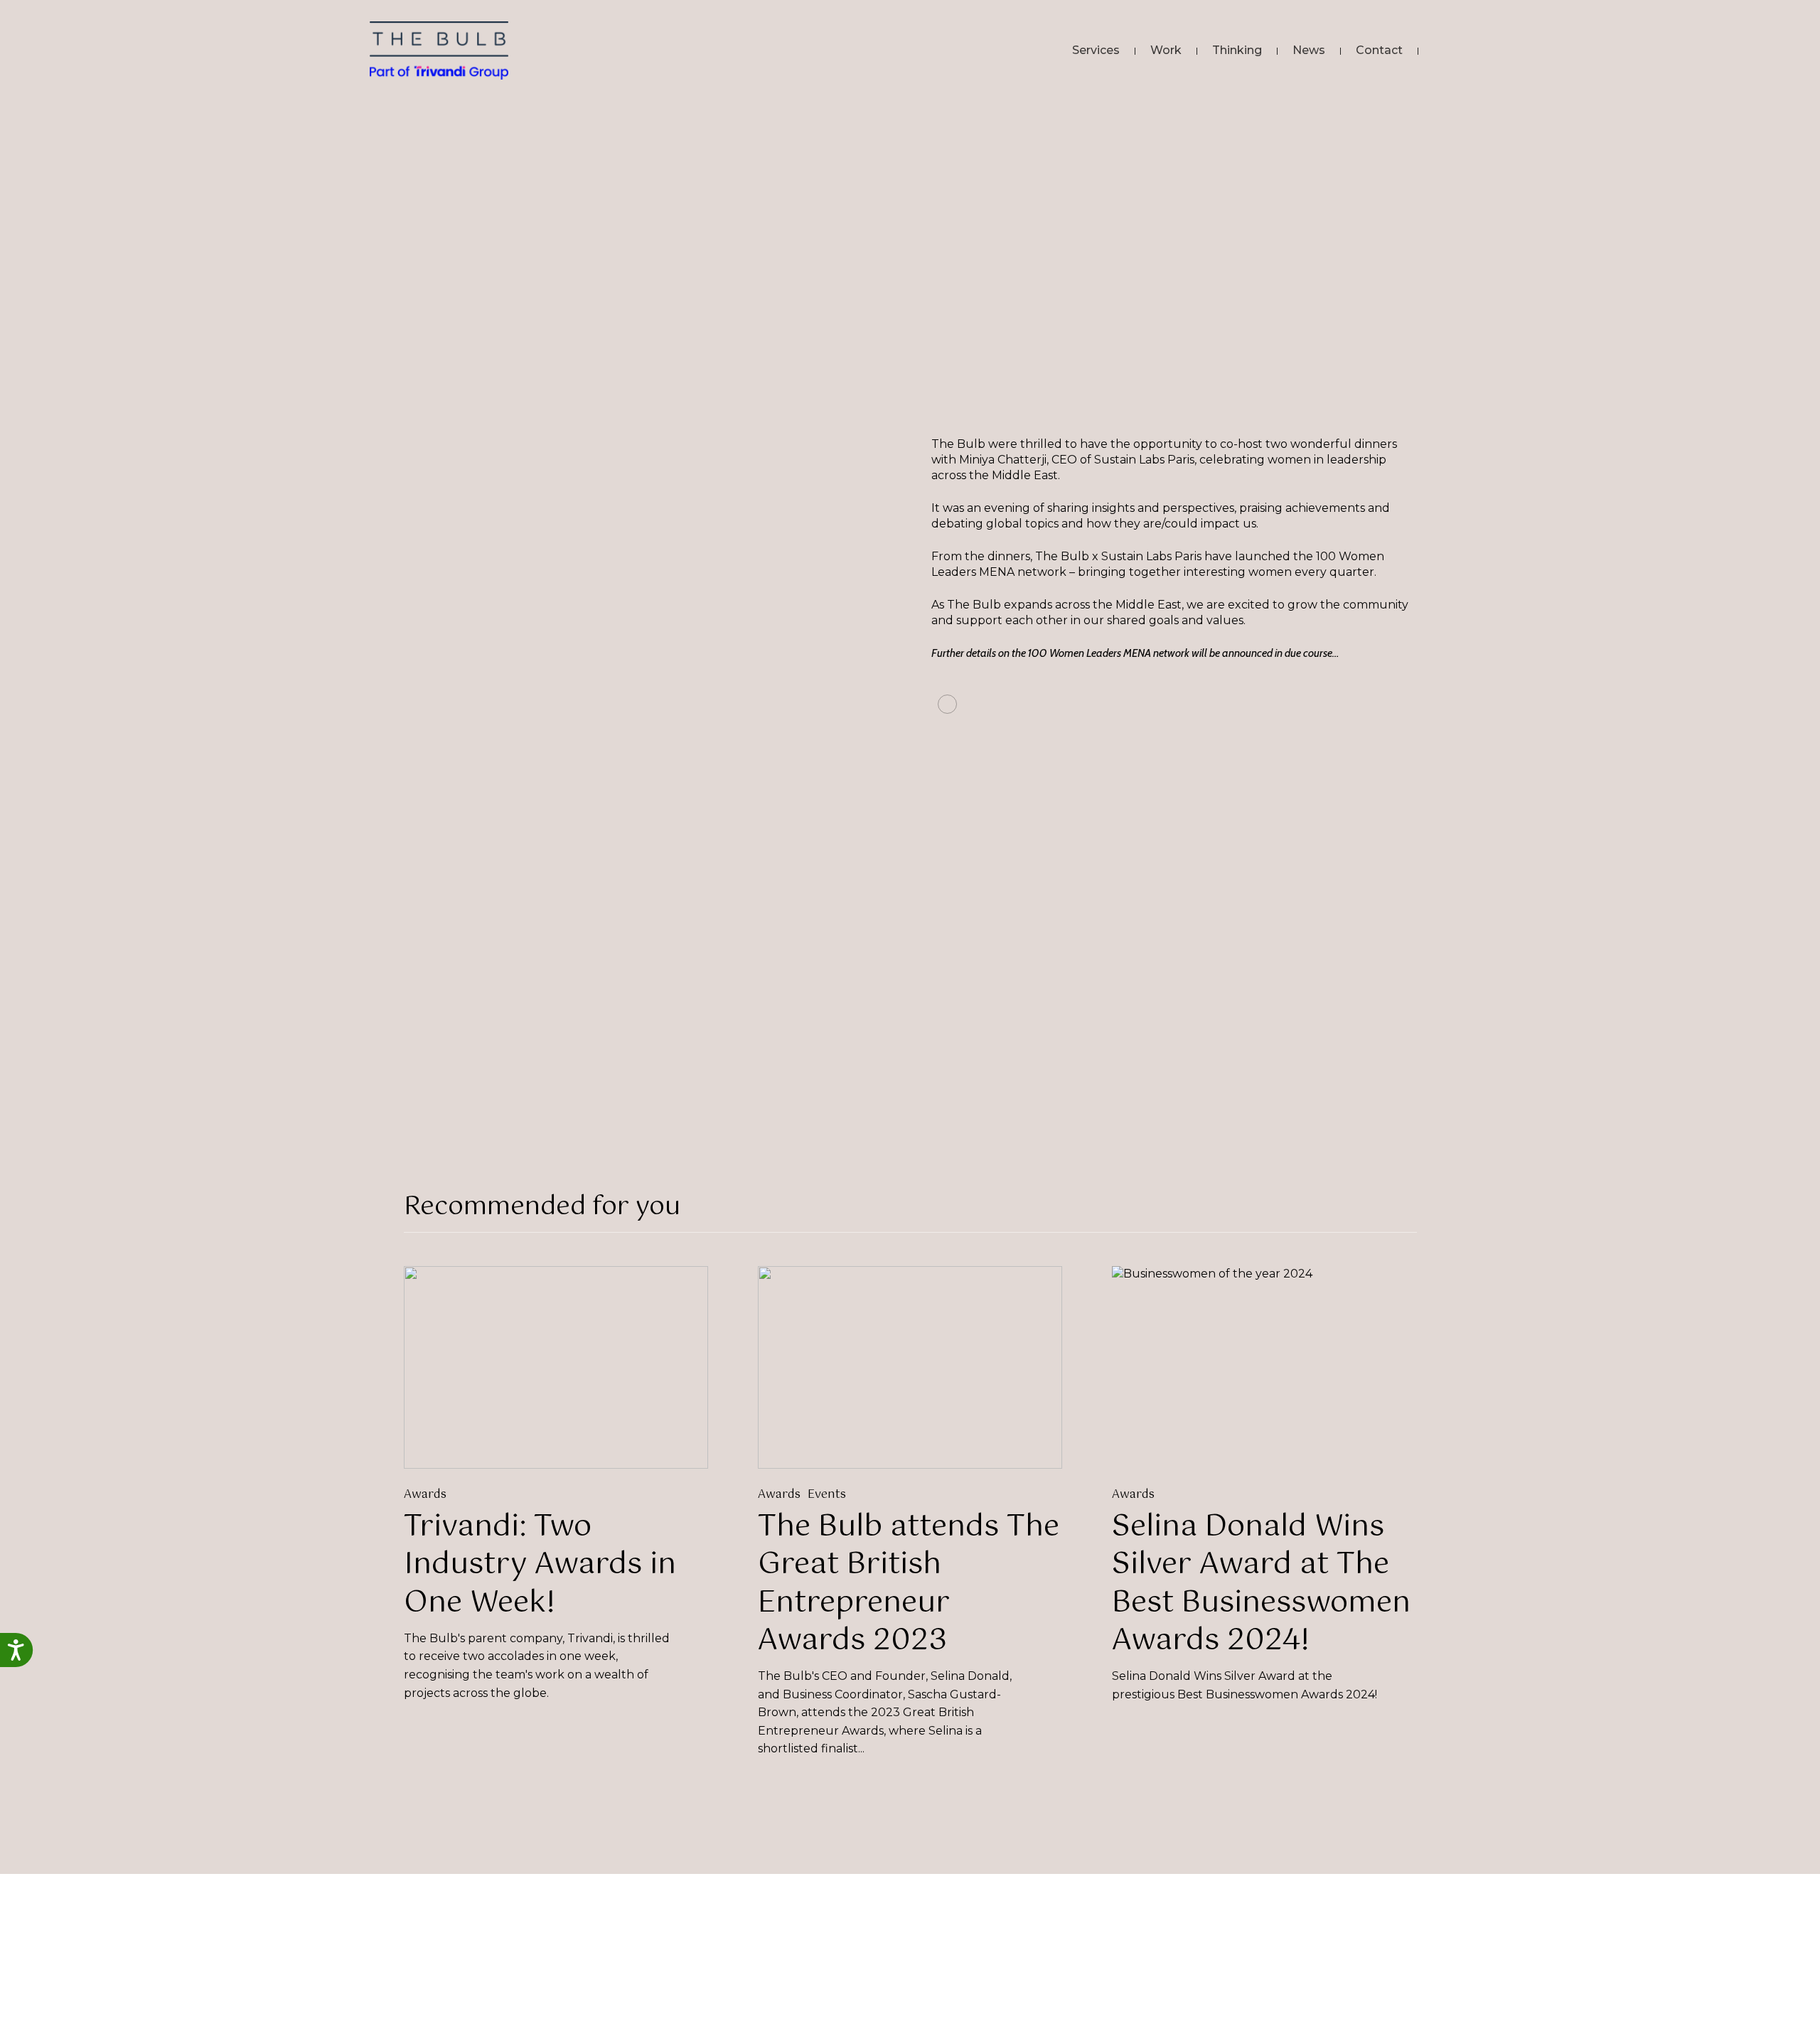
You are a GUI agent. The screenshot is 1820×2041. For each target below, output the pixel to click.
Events (827, 1495)
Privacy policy (1195, 2011)
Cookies (1265, 2011)
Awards (425, 1495)
